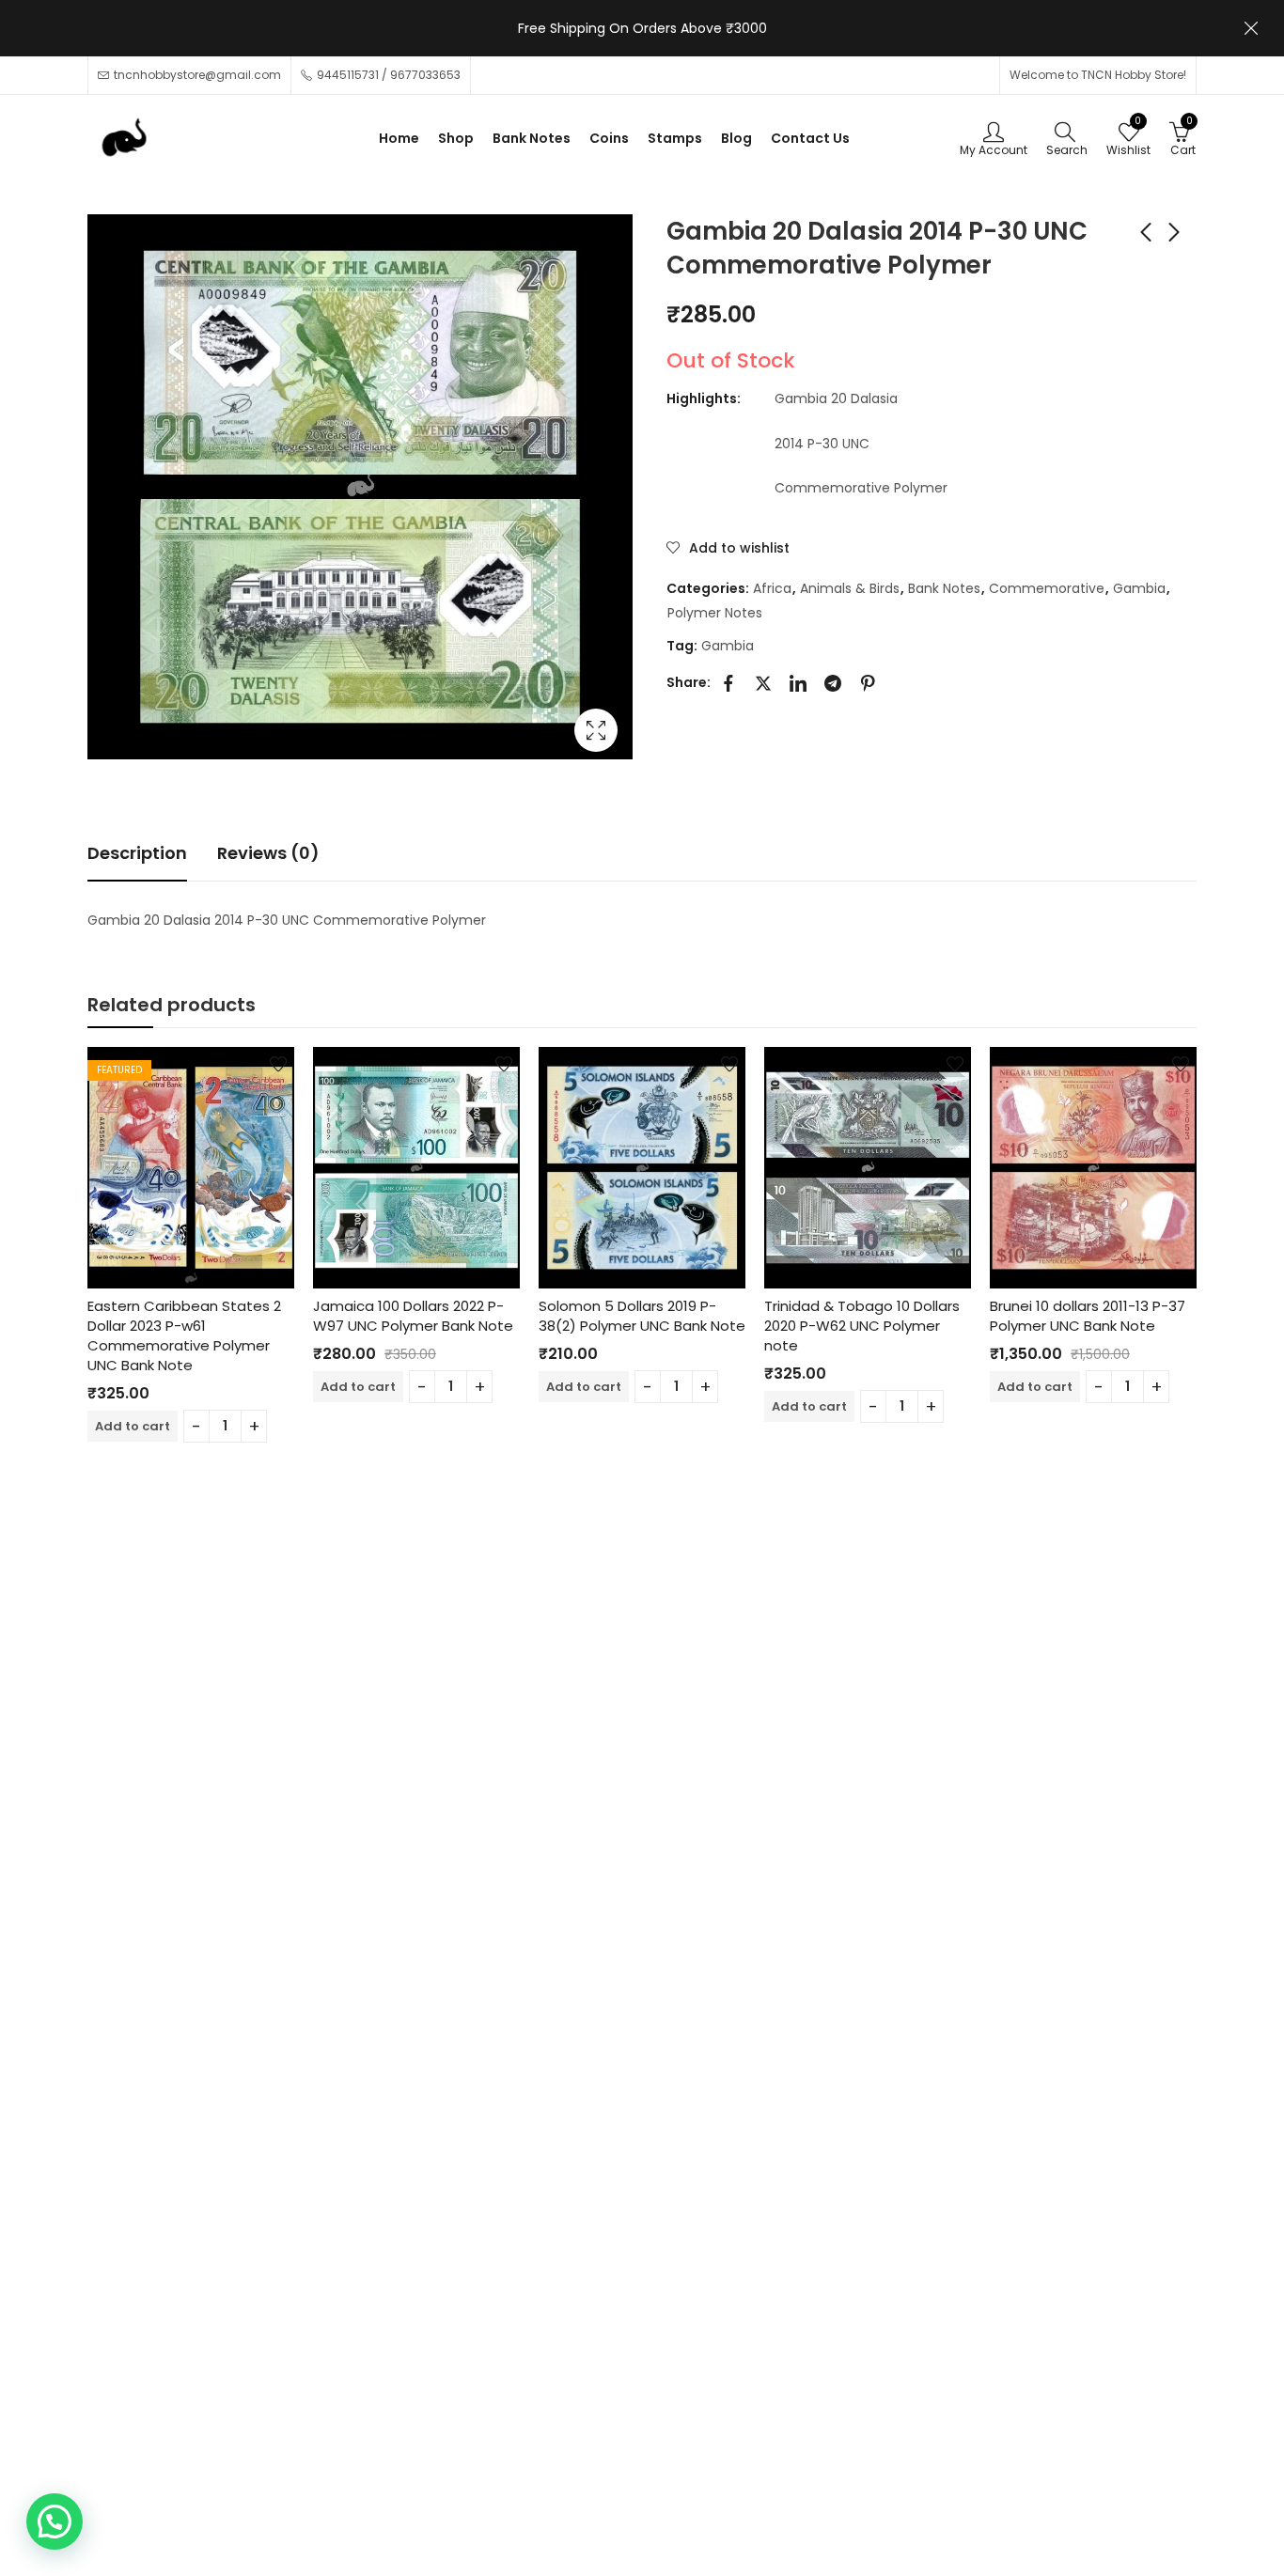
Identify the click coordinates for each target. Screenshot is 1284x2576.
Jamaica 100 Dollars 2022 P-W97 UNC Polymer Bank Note (413, 1316)
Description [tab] (137, 853)
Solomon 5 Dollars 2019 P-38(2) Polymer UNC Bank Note (642, 1316)
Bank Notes (944, 588)
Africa (772, 588)
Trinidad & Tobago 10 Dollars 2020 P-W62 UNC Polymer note (862, 1326)
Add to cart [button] (133, 1426)
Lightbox (596, 730)
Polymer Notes (715, 613)
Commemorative (1047, 588)
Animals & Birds (850, 588)
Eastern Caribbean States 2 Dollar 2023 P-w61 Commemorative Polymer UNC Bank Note (184, 1335)
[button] (55, 2521)
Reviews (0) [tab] (268, 853)
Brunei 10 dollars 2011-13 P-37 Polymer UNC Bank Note (1088, 1316)
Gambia (1139, 588)
